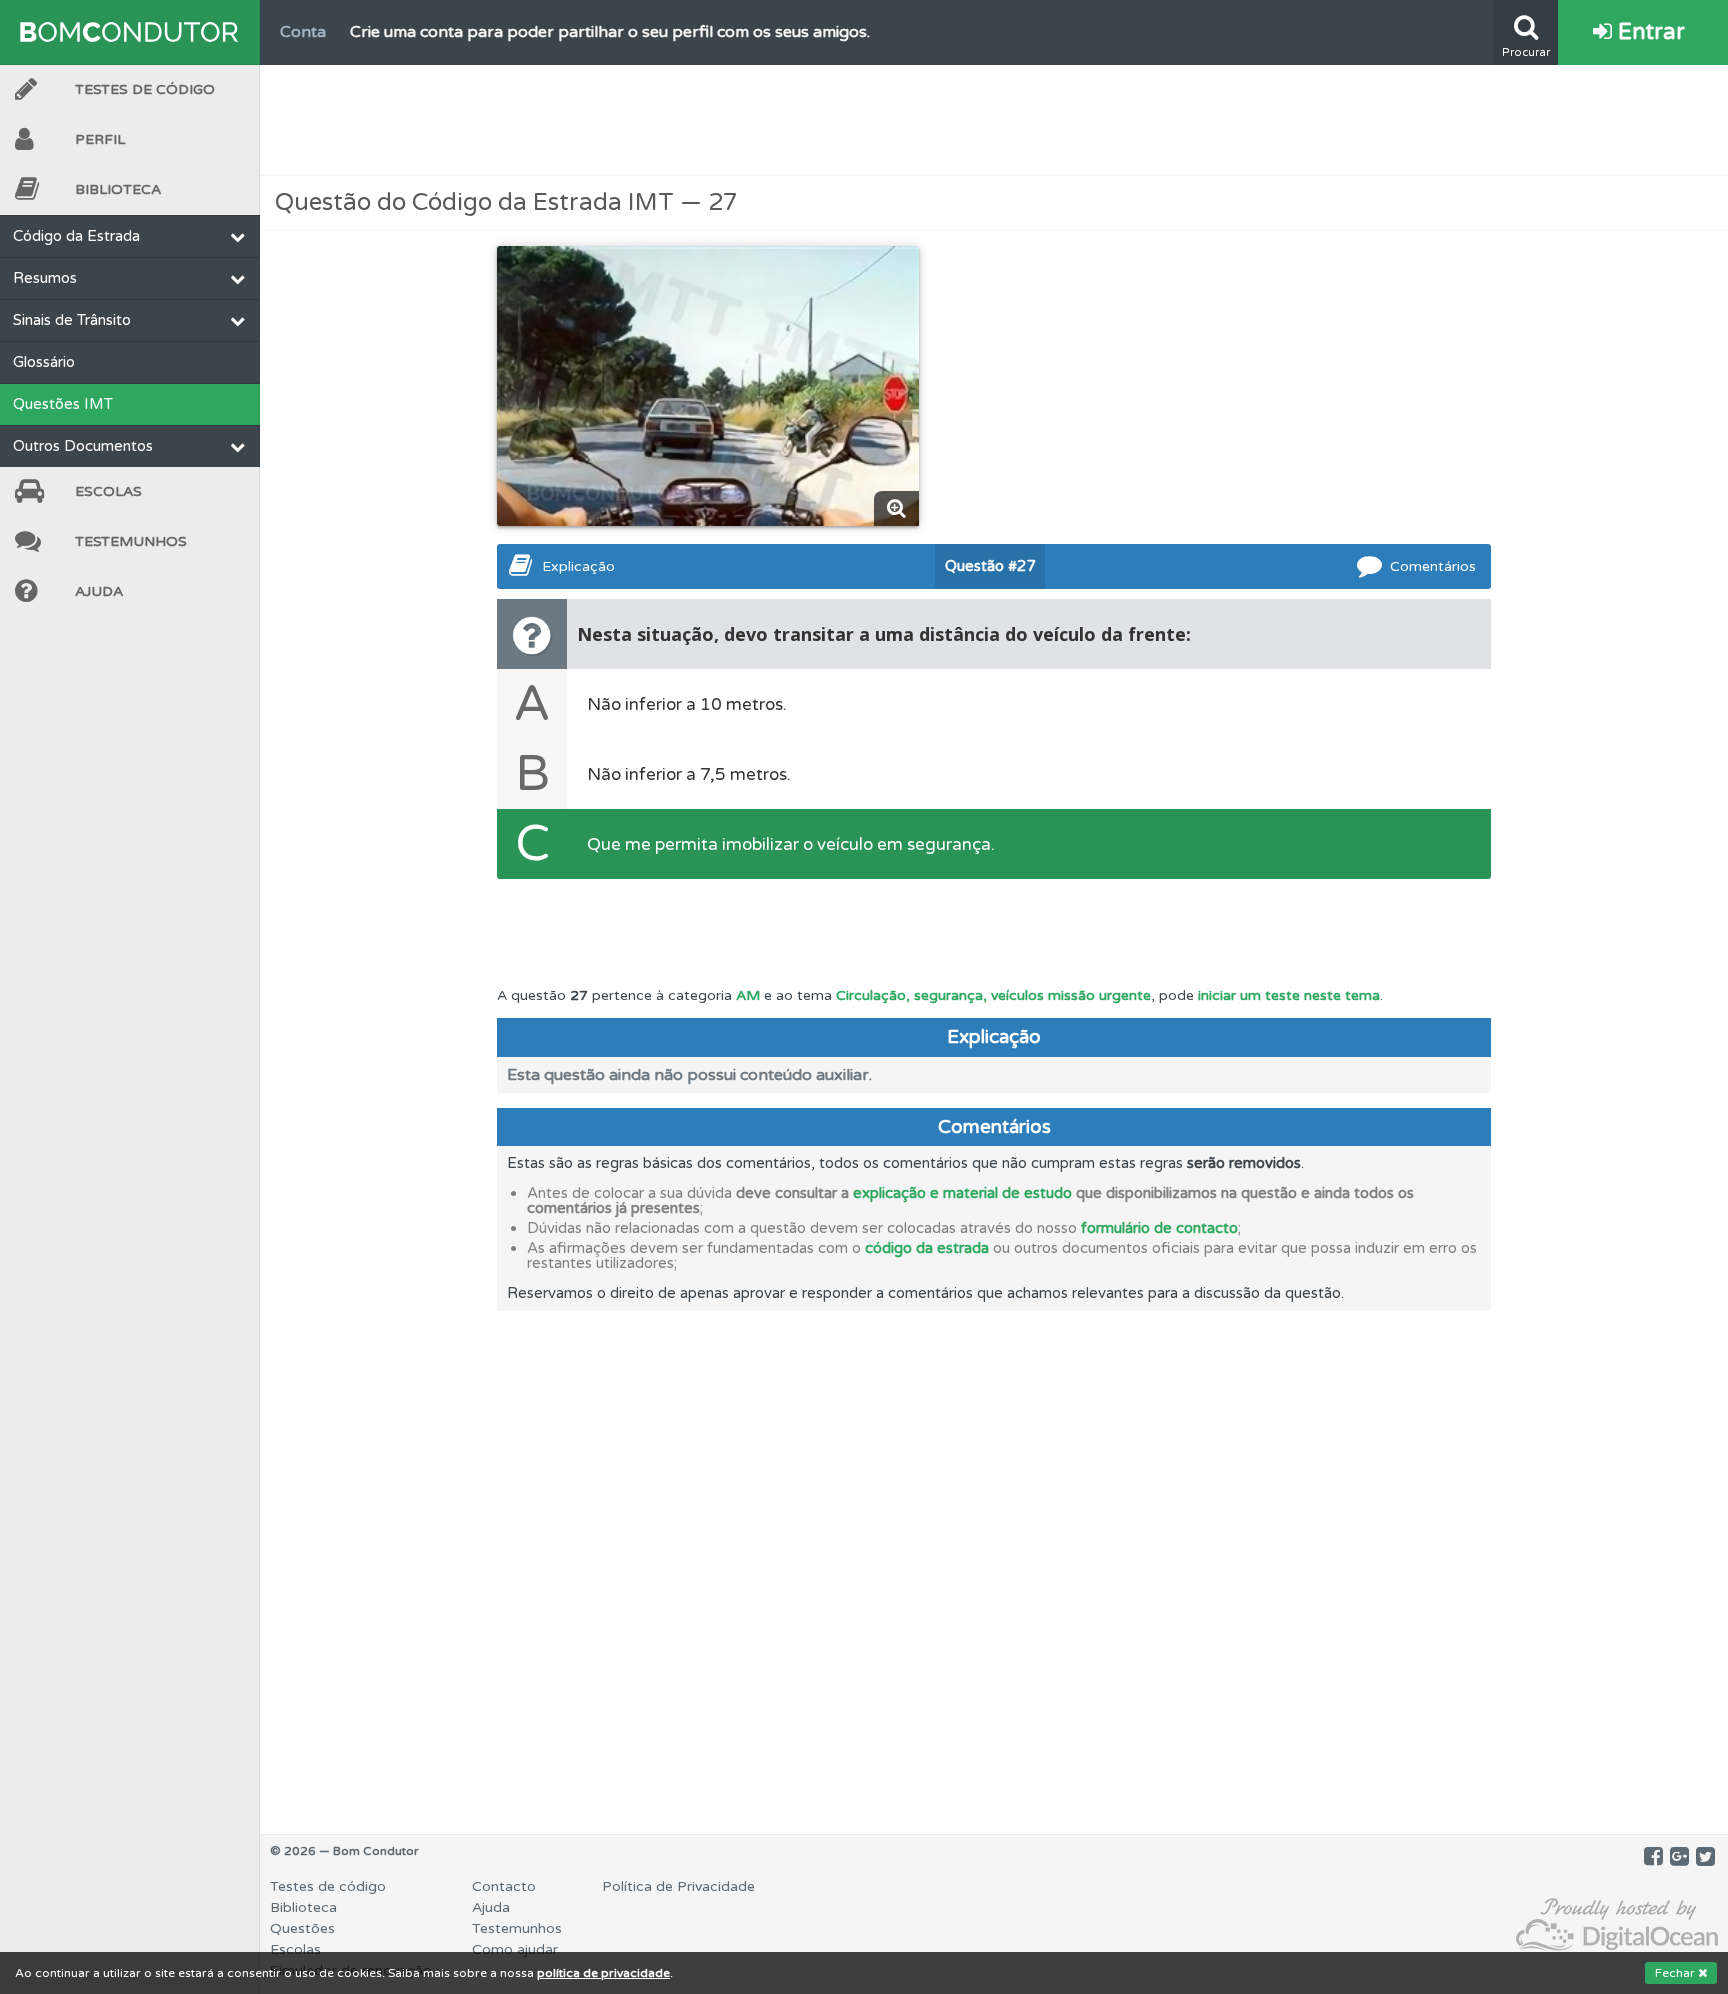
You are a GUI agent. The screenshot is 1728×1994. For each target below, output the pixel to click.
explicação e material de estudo (962, 1193)
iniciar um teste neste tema (1289, 995)
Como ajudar (515, 1949)
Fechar (1676, 1973)
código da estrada (927, 1248)
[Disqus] (994, 1561)
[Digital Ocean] (1617, 1925)
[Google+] (1679, 1857)
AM (748, 995)
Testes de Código (145, 89)
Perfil (100, 139)
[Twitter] (1705, 1857)
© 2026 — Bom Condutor (344, 1851)
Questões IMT (63, 404)
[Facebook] (1653, 1857)
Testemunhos (131, 541)
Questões (302, 1928)
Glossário (44, 362)
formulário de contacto (1159, 1228)
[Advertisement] (994, 120)
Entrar (1648, 32)
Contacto (504, 1886)
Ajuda (99, 591)
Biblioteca (118, 189)
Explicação (578, 566)
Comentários (1433, 566)
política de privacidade (603, 1973)
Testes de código (328, 1886)
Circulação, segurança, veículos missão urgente (993, 995)
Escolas (108, 491)
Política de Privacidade (678, 1886)
